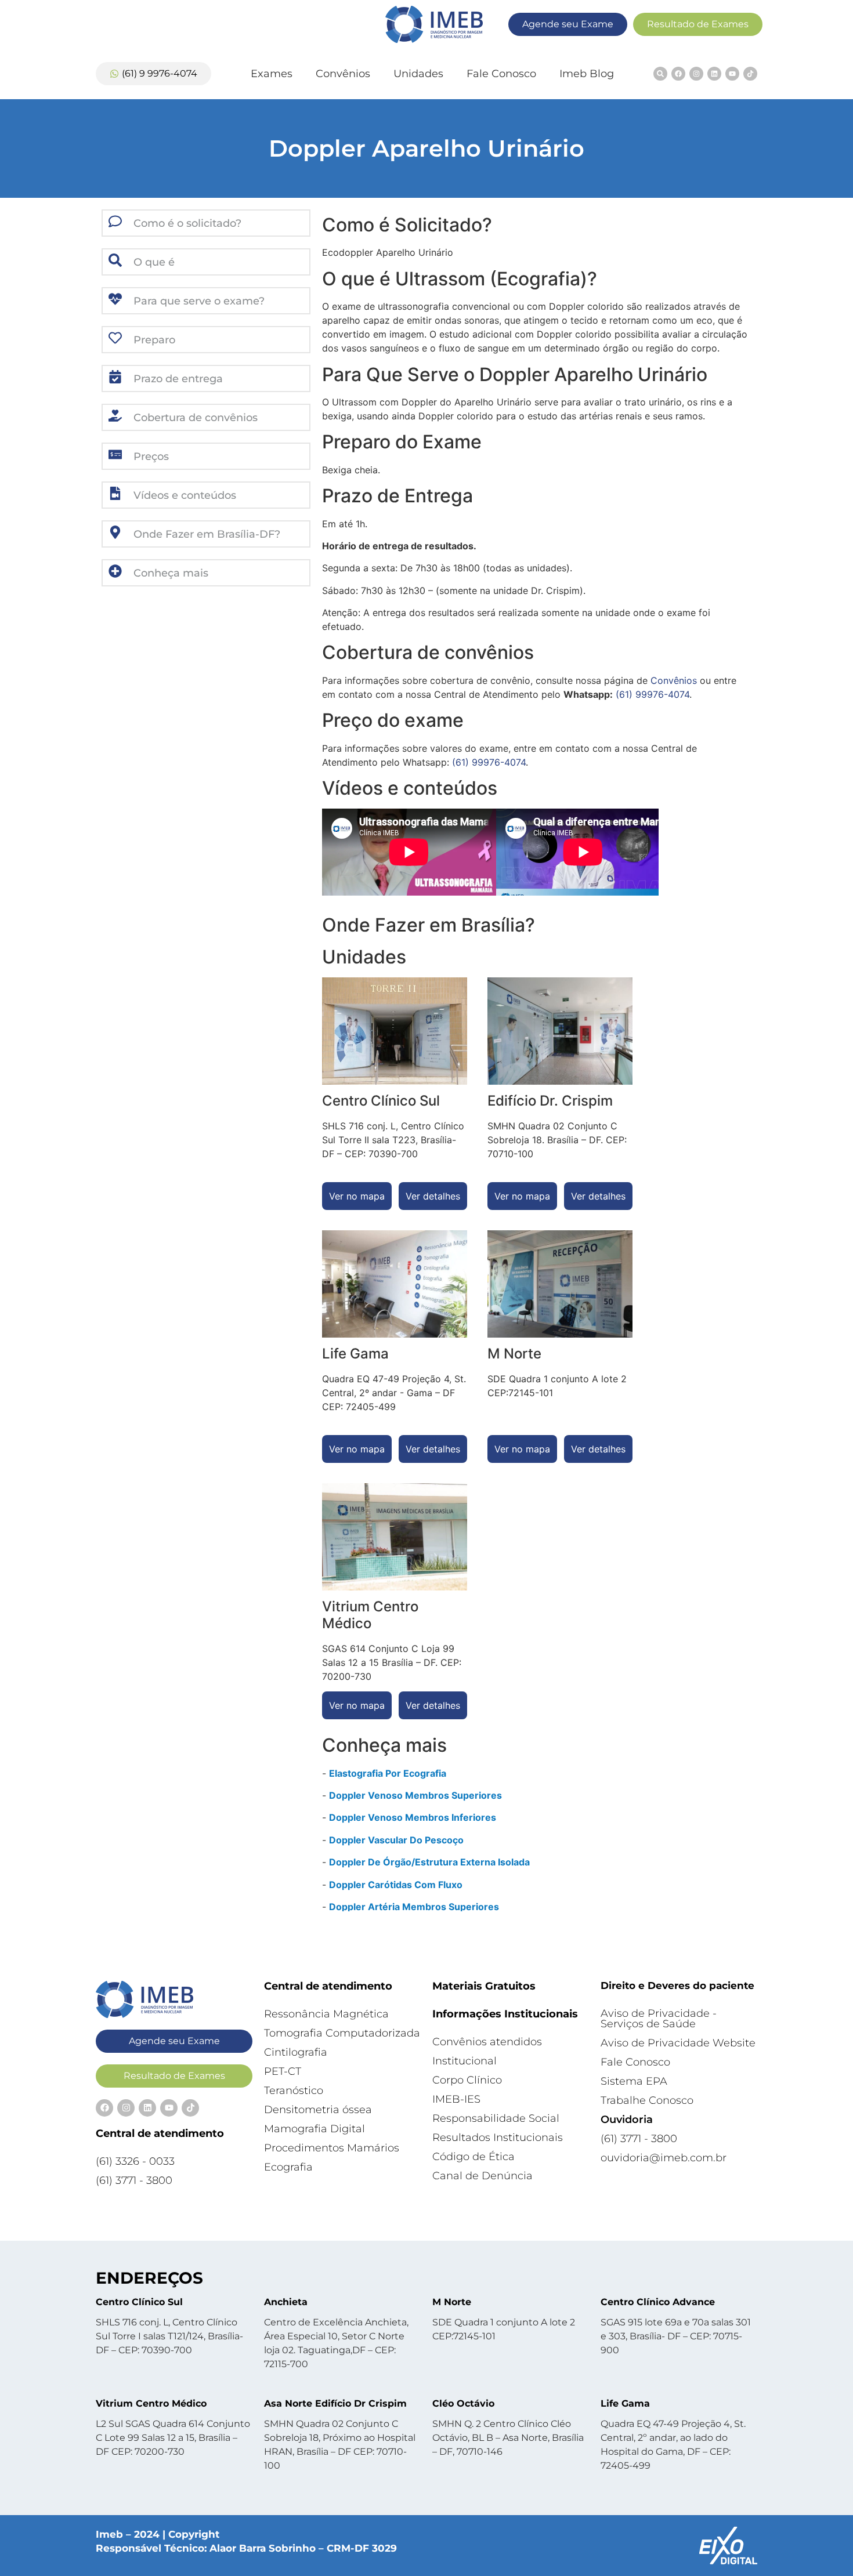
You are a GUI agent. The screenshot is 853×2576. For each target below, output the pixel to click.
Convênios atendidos (487, 2042)
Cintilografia (296, 2052)
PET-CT (283, 2071)
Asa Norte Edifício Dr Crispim (335, 2403)
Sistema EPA (634, 2081)
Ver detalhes (433, 1196)
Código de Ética (474, 2157)
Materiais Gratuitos (484, 1986)
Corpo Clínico (467, 2080)
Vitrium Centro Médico (151, 2403)
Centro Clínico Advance (658, 2302)
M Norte (452, 2302)
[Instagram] (696, 74)
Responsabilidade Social (496, 2118)
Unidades (418, 74)
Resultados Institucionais (498, 2137)
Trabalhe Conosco (647, 2100)
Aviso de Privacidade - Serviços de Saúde (659, 2019)
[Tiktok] (750, 74)
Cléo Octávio (463, 2403)
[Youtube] (732, 74)
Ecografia (288, 2167)
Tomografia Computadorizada (342, 2033)
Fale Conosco (501, 74)
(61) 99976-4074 (653, 694)
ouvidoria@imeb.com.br (664, 2158)
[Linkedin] (714, 74)
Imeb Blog (587, 74)
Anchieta (286, 2302)
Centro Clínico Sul (139, 2302)
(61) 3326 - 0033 (135, 2161)
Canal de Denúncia (482, 2176)
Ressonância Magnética (326, 2014)
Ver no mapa (357, 1196)
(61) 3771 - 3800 (134, 2180)
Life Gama (625, 2403)
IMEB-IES (456, 2099)
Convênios (343, 74)
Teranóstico (294, 2090)
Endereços (149, 2278)
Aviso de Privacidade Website (678, 2043)
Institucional (465, 2061)
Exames (272, 74)
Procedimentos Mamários (332, 2148)
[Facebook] (678, 74)
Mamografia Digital (315, 2129)
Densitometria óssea (318, 2110)
